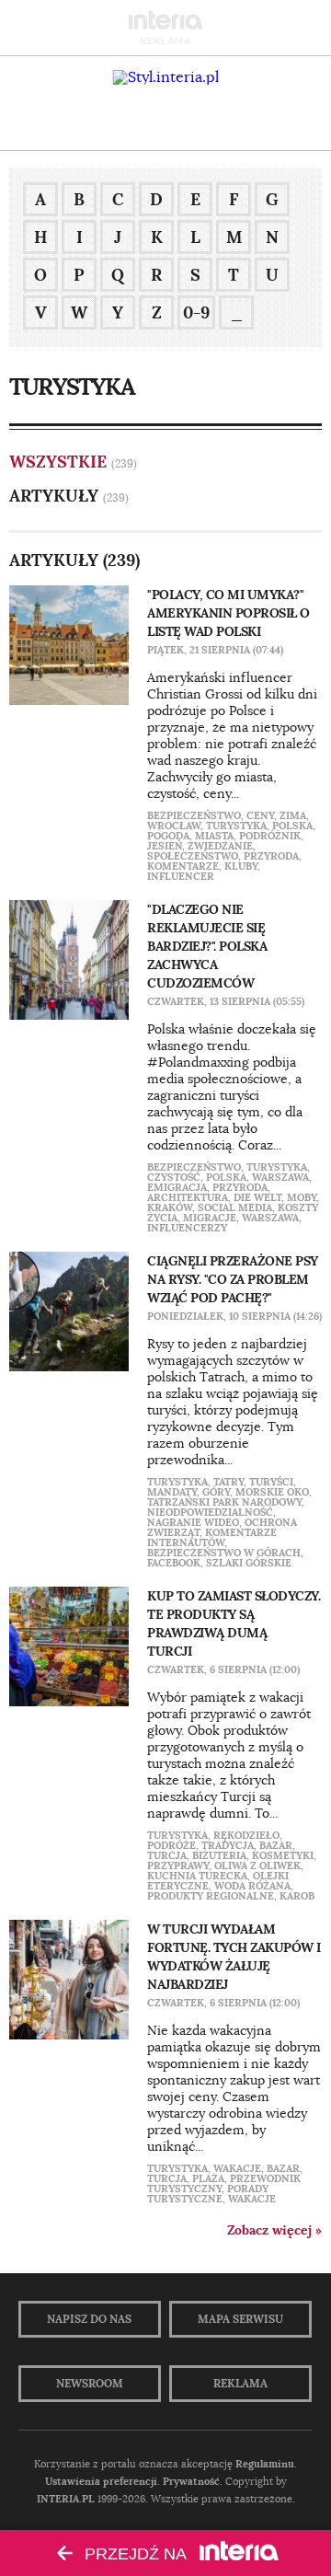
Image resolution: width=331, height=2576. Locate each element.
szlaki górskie (249, 1563)
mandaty (172, 1492)
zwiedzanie (220, 846)
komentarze (183, 866)
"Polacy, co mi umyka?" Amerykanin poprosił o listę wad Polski (228, 613)
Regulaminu (265, 2464)
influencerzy (187, 1228)
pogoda (168, 836)
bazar (276, 1845)
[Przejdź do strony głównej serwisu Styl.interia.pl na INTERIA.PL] (166, 77)
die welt (257, 1197)
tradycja (228, 1845)
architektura (188, 1197)
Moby (302, 1197)
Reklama (240, 2384)
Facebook (174, 1563)
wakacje (237, 2168)
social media (235, 1207)
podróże (171, 1845)
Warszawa (280, 1177)
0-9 (196, 312)
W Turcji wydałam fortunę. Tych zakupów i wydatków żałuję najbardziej (234, 1957)
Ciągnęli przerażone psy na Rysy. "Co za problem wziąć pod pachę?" (233, 1279)
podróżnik (270, 836)
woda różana (252, 1886)
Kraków (170, 1207)
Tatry (228, 1482)
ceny (260, 815)
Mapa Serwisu (240, 2319)
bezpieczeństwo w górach (224, 1553)
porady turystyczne (208, 2194)
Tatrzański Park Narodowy (224, 1502)
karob (297, 1896)
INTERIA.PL (66, 2499)
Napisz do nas (89, 2319)
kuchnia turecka (197, 1876)
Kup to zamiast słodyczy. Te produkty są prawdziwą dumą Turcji (234, 1623)
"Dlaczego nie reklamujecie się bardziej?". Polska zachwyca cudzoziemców (207, 946)
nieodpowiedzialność (210, 1512)
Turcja (167, 1855)
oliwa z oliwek (257, 1866)
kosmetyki (283, 1855)
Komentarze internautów (212, 1537)
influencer (181, 876)
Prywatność (191, 2481)
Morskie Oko (272, 1492)
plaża (208, 2178)
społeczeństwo (193, 856)
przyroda (271, 856)
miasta (214, 836)
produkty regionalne (211, 1896)
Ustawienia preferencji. (103, 2481)
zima (293, 815)
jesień (165, 846)
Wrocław (174, 826)
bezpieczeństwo (194, 815)
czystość (174, 1177)
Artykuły (54, 496)
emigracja (177, 1187)
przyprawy (178, 1866)
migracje (210, 1218)
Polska (292, 826)
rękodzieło (246, 1835)
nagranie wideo (193, 1522)
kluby (241, 866)
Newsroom (90, 2384)
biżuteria (219, 1855)
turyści (271, 1482)
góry (216, 1492)
